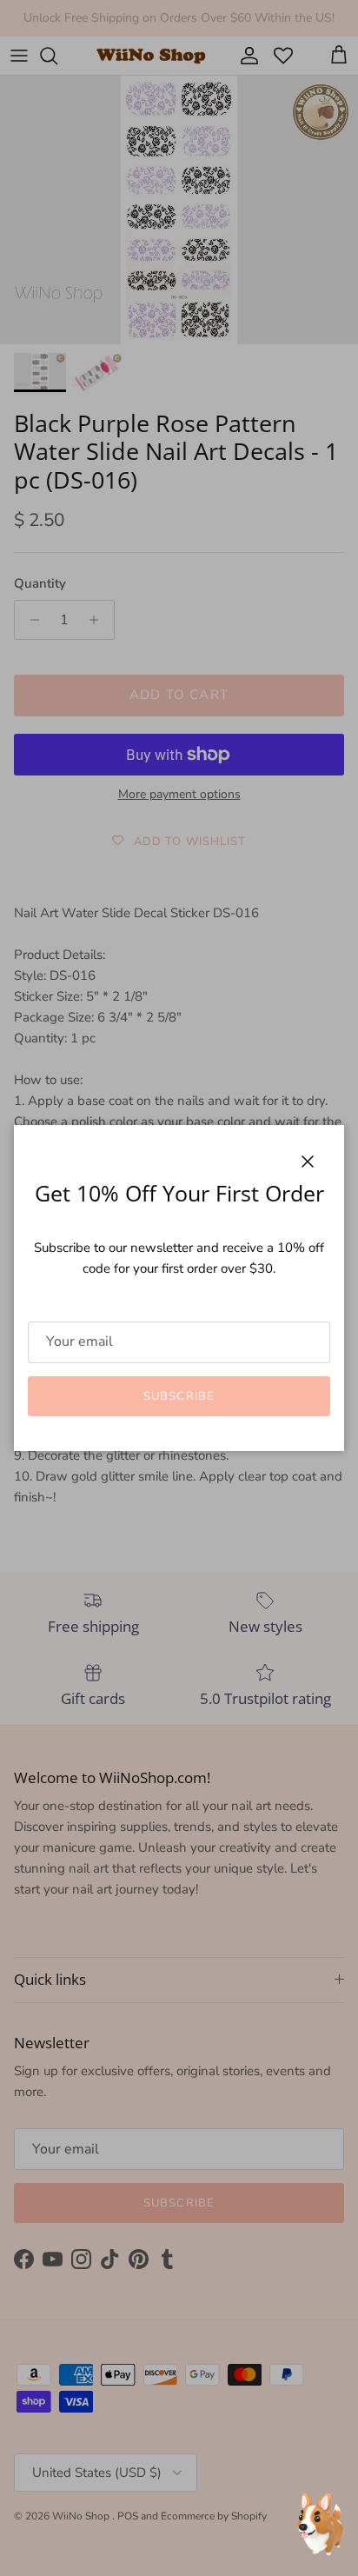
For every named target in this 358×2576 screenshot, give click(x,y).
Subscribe (179, 1396)
